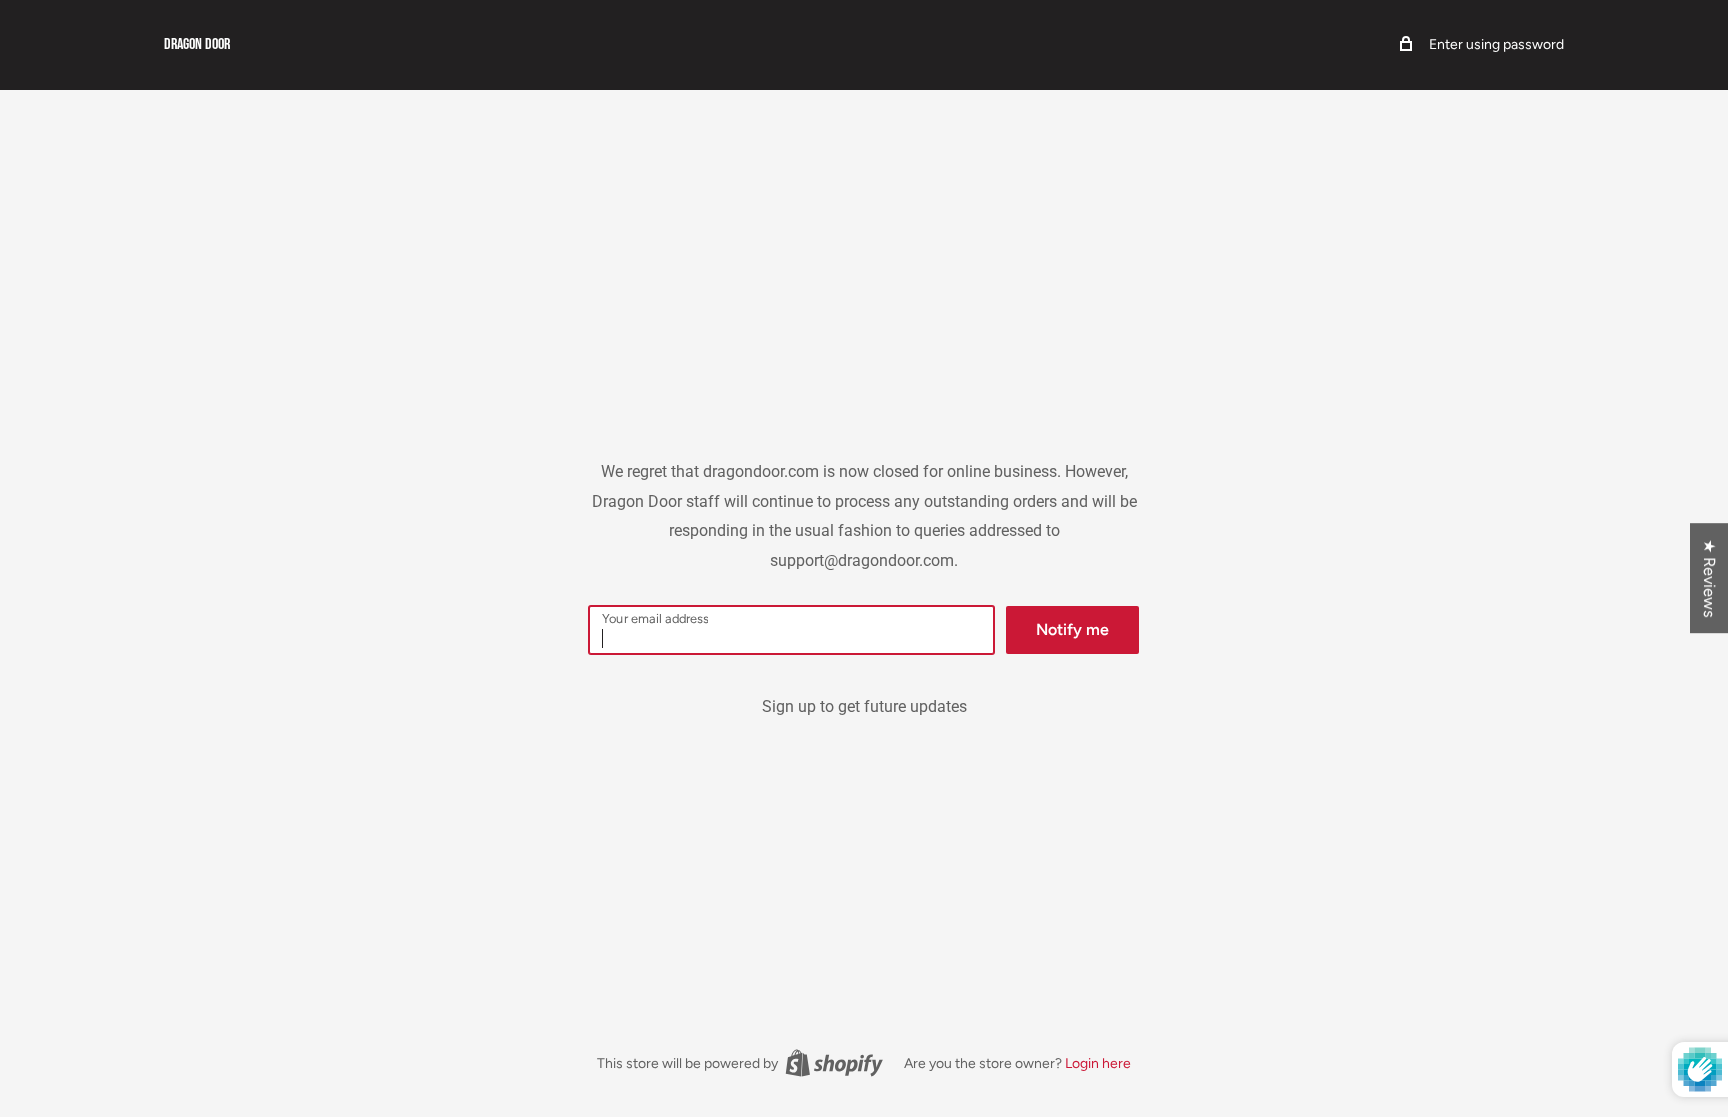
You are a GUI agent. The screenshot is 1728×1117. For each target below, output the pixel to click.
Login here (1098, 1063)
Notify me (1072, 629)
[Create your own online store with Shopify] (834, 1063)
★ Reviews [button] (1709, 578)
